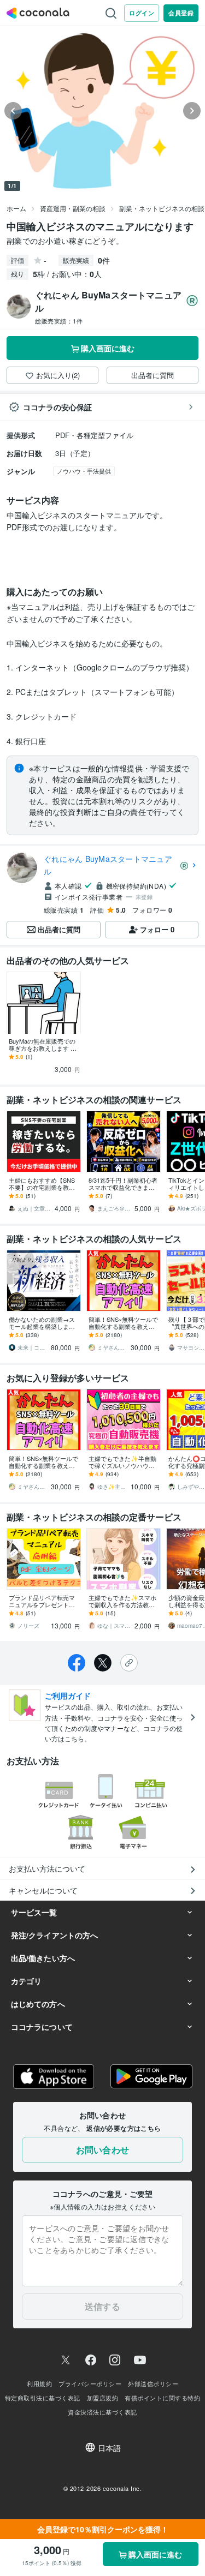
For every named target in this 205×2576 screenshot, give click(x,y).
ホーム (16, 208)
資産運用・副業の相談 (73, 208)
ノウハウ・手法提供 (84, 471)
